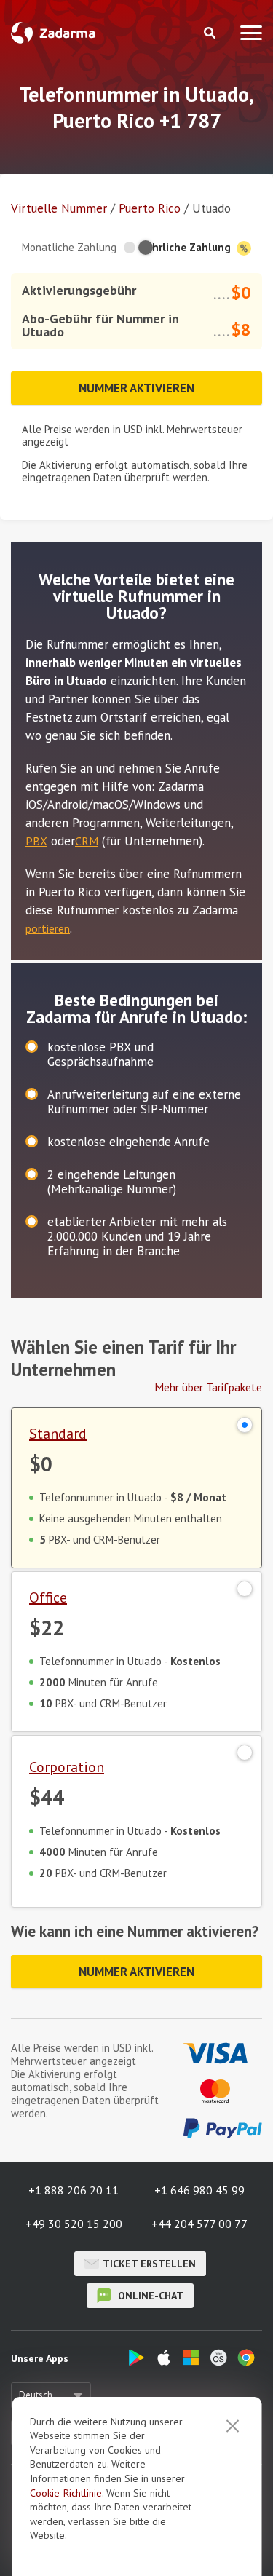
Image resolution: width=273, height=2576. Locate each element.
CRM (87, 841)
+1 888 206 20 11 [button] (74, 2190)
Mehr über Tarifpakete (208, 1387)
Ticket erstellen (149, 2264)
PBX (36, 841)
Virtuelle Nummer (59, 208)
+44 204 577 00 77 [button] (199, 2224)
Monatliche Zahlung (69, 247)
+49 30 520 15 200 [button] (74, 2224)
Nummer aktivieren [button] (136, 388)
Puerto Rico (151, 208)
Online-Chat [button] (149, 2296)
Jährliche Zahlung (188, 247)
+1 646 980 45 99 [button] (199, 2190)
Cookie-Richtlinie (66, 2493)
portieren (48, 928)
